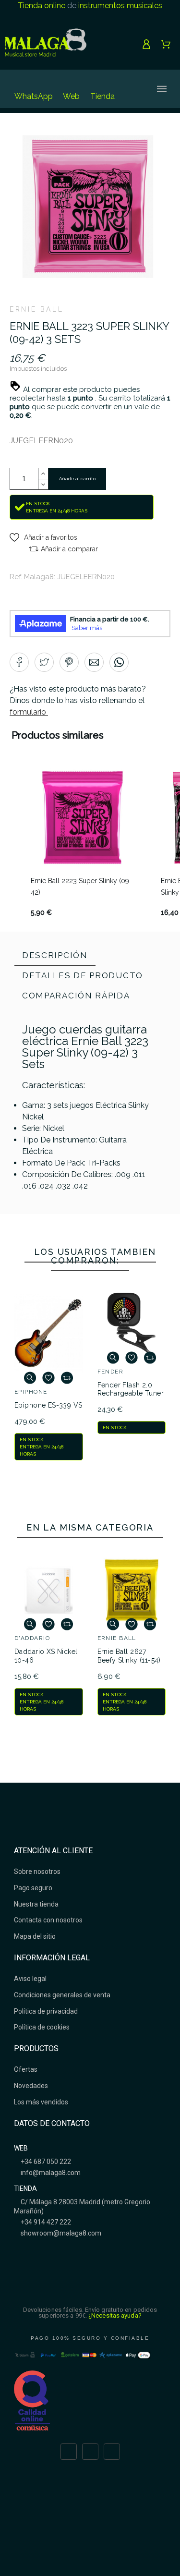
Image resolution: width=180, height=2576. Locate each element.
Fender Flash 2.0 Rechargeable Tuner (131, 1389)
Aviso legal (30, 1979)
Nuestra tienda (36, 1904)
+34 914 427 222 (45, 2222)
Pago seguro (33, 1888)
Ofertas (26, 2069)
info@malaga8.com (50, 2173)
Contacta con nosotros (48, 1920)
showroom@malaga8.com (60, 2233)
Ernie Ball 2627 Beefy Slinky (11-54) (129, 1656)
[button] (43, 537)
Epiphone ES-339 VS (48, 1405)
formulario (29, 712)
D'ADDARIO (32, 1638)
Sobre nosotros (37, 1871)
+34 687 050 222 (45, 2162)
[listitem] (82, 842)
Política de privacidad (46, 2011)
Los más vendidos (41, 2102)
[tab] (55, 956)
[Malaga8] (46, 44)
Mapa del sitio (35, 1936)
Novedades (31, 2086)
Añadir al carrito (77, 479)
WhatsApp (34, 96)
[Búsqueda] (131, 89)
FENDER (111, 1372)
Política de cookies (42, 2027)
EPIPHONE (31, 1392)
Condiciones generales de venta (62, 1995)
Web (71, 96)
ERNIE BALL (36, 309)
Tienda (102, 96)
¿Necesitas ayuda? (115, 2315)
